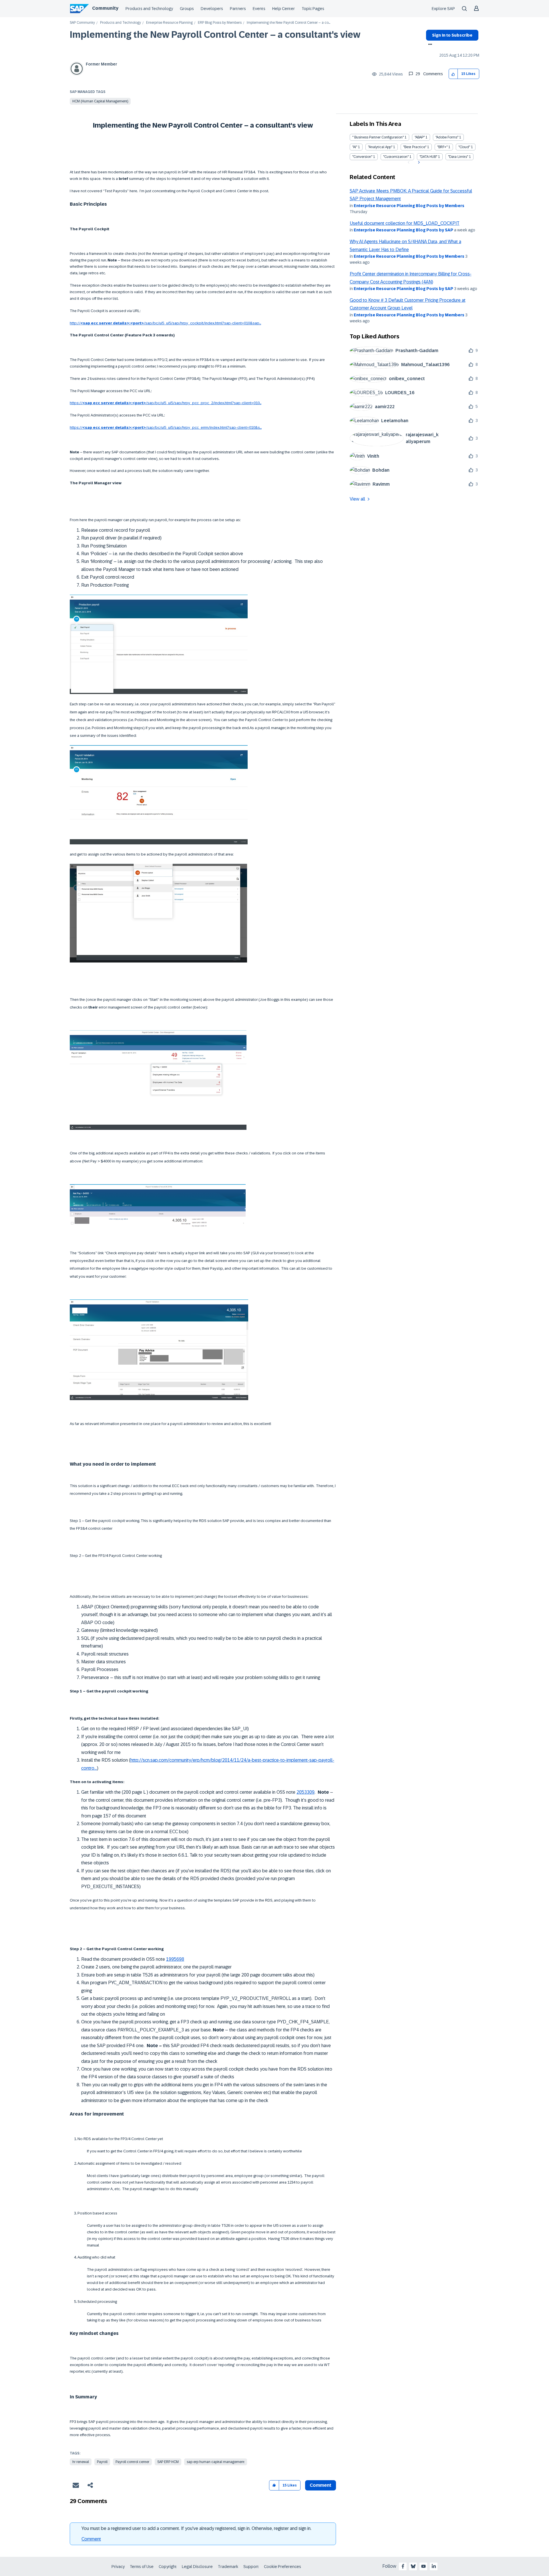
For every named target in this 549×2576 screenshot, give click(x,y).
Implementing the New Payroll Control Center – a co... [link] (289, 23)
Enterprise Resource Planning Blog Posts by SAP (403, 230)
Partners (238, 9)
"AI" (355, 147)
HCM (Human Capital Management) (100, 101)
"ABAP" (420, 137)
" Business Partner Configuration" (378, 137)
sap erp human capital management (216, 2462)
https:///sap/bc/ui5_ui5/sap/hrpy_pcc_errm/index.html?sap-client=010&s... (166, 427)
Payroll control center (132, 2462)
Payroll (102, 2462)
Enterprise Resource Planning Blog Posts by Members (409, 206)
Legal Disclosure (197, 2567)
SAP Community (82, 23)
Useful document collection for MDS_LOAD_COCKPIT (405, 223)
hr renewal (81, 2462)
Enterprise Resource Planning (169, 23)
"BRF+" (442, 147)
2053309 (306, 1792)
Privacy (118, 2567)
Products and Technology (149, 9)
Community (105, 8)
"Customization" (396, 157)
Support (251, 2567)
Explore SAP (443, 9)
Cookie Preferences (283, 2567)
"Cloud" (464, 147)
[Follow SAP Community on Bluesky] (413, 2566)
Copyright (168, 2567)
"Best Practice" (415, 147)
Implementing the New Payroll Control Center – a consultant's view (215, 35)
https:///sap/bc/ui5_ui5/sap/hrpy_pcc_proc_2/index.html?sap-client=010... (166, 403)
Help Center (284, 9)
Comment (91, 2539)
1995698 (175, 1959)
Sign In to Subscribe (452, 35)
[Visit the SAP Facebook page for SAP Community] (403, 2566)
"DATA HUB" (428, 157)
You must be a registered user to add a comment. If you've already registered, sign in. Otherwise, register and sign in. (196, 2528)
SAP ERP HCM (168, 2462)
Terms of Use (142, 2567)
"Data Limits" (458, 157)
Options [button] (429, 45)
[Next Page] (418, 162)
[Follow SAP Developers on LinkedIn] (434, 2566)
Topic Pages (313, 9)
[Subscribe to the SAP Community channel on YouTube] (423, 2566)
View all (357, 499)
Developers (212, 9)
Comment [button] (321, 2485)
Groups (187, 9)
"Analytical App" (380, 147)
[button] (453, 74)
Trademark (228, 2567)
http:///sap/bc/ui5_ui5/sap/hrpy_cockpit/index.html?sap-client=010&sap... (165, 323)
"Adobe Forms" (447, 137)
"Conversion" (362, 157)
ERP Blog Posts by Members (220, 23)
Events (259, 9)
